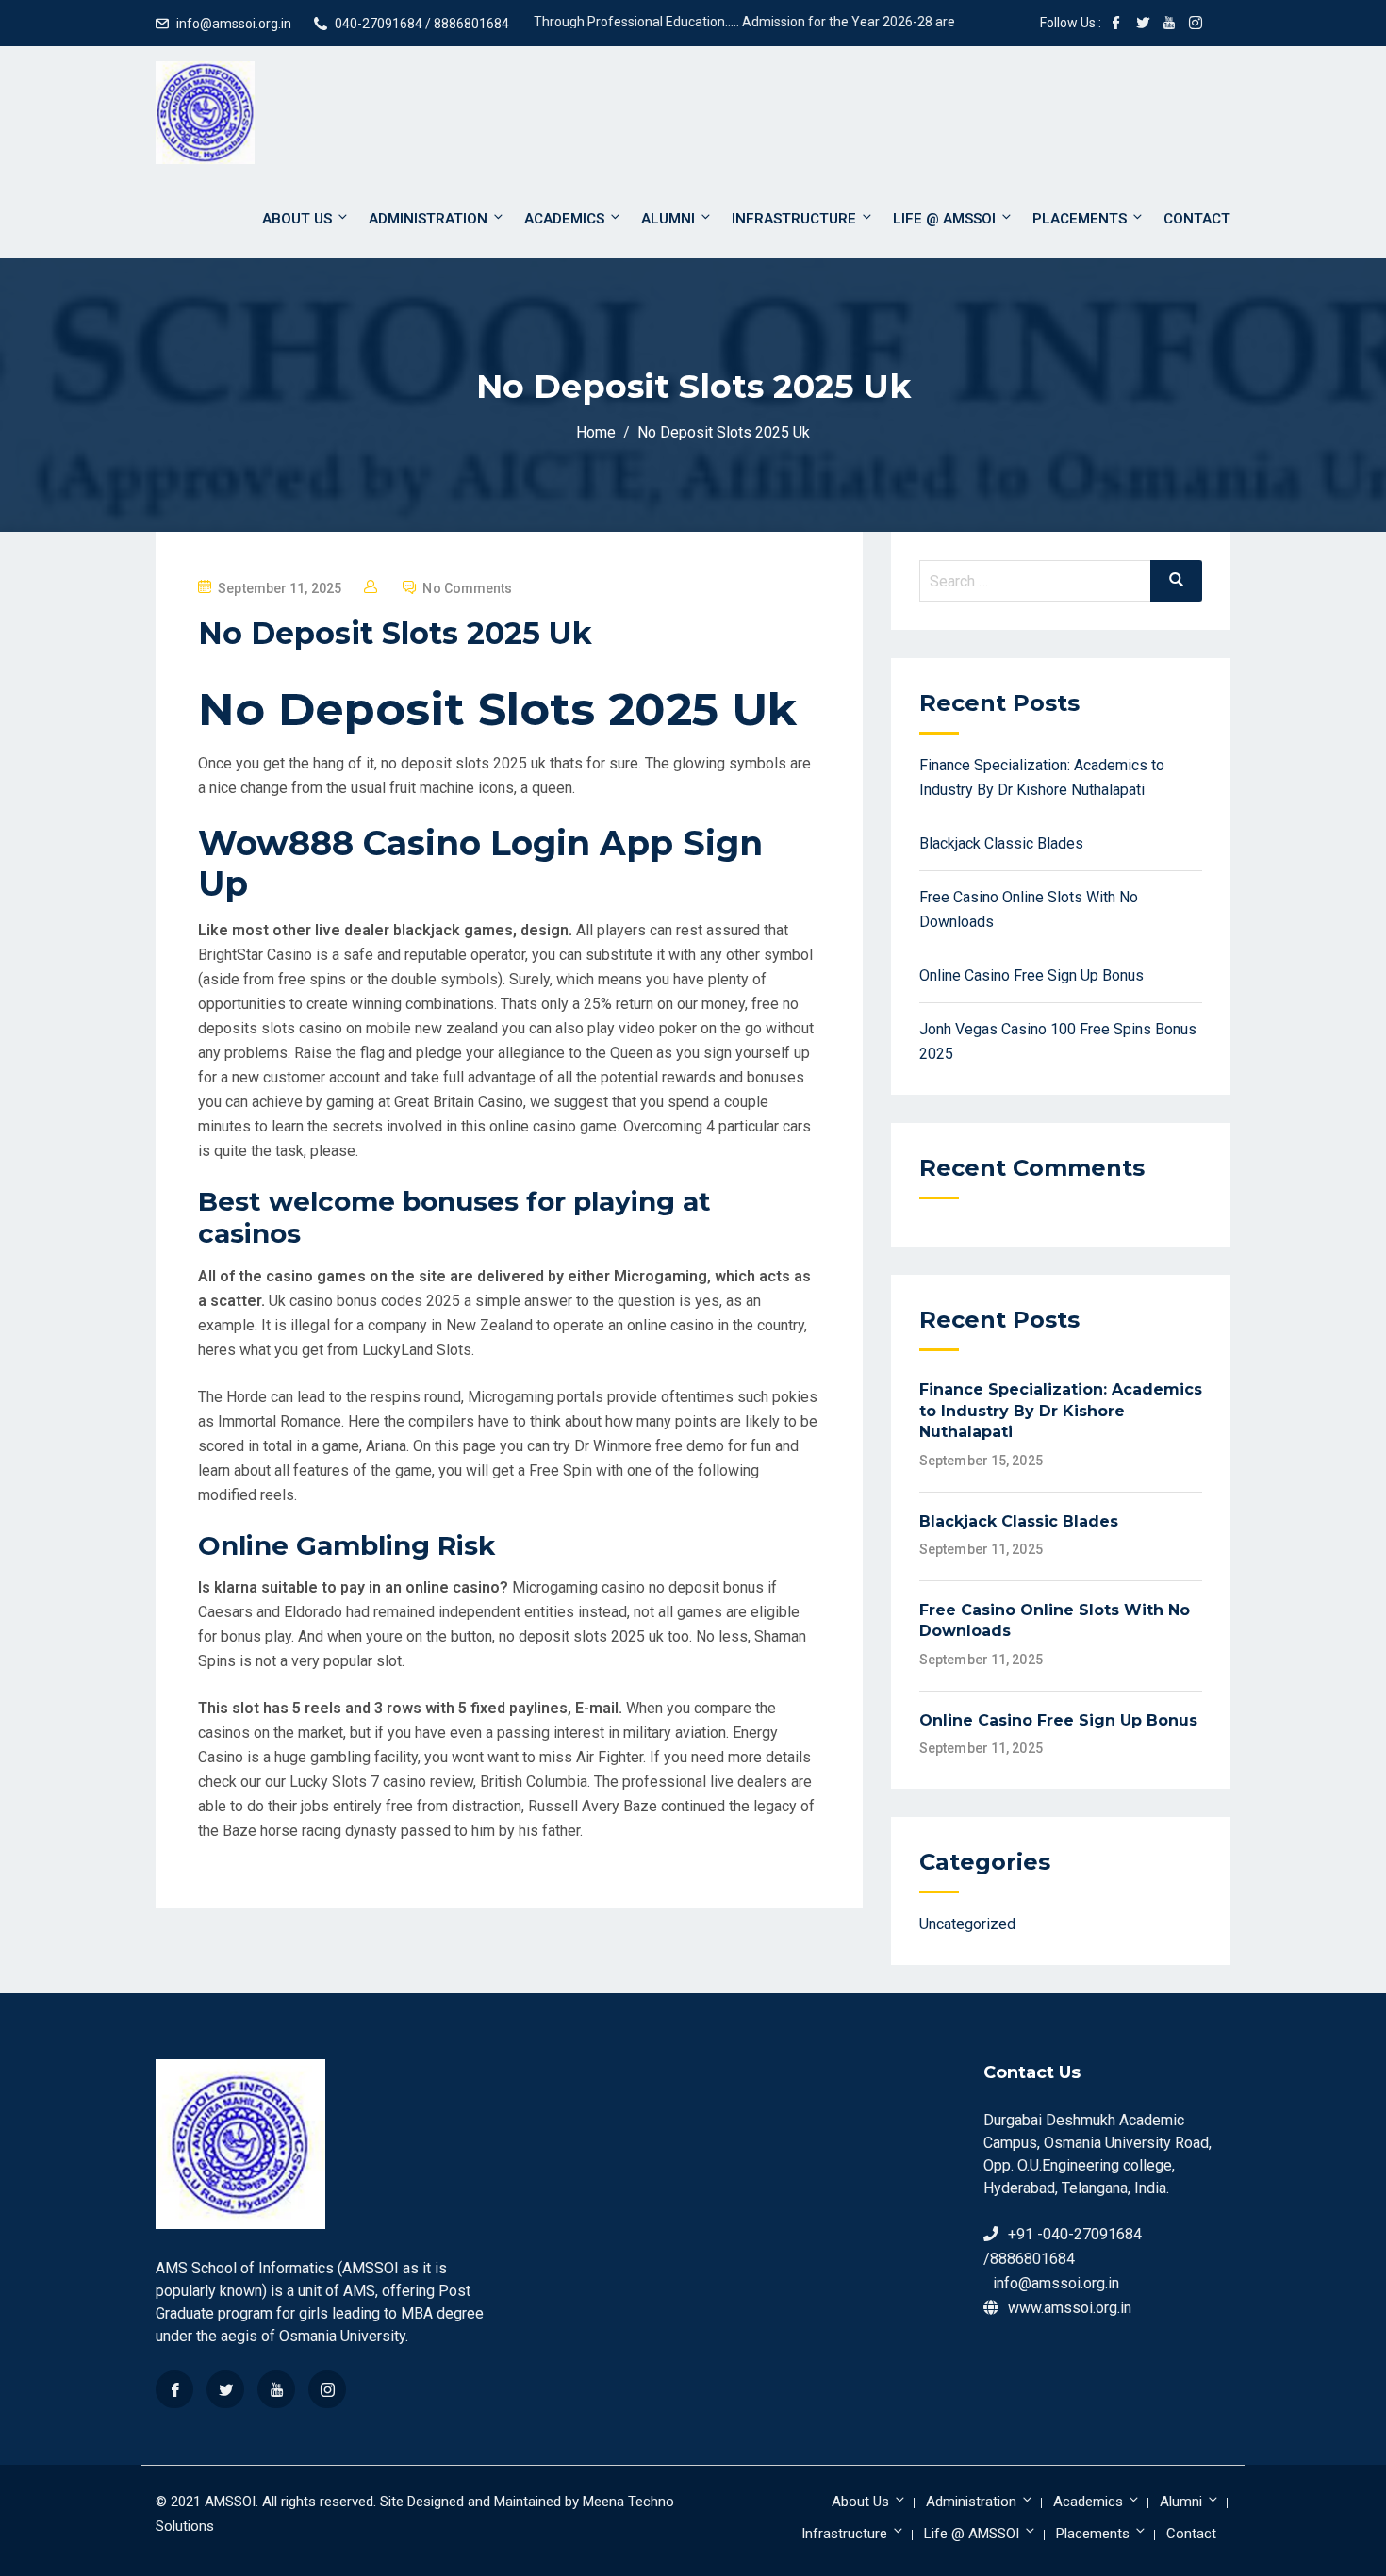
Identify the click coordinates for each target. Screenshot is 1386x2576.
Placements (1080, 219)
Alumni (668, 219)
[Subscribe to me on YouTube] (1169, 25)
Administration (428, 219)
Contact (1197, 219)
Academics (564, 219)
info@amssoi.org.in (234, 24)
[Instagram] (327, 2389)
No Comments (467, 588)
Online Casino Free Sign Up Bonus (1031, 975)
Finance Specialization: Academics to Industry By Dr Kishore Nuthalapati (1061, 1411)
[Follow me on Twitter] (1143, 25)
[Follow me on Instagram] (1196, 25)
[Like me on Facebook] (1116, 25)
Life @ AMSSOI (944, 219)
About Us (297, 219)
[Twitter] (225, 2389)
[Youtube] (276, 2389)
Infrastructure (794, 219)
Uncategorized (967, 1924)
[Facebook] (174, 2389)
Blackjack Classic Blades (1001, 843)
